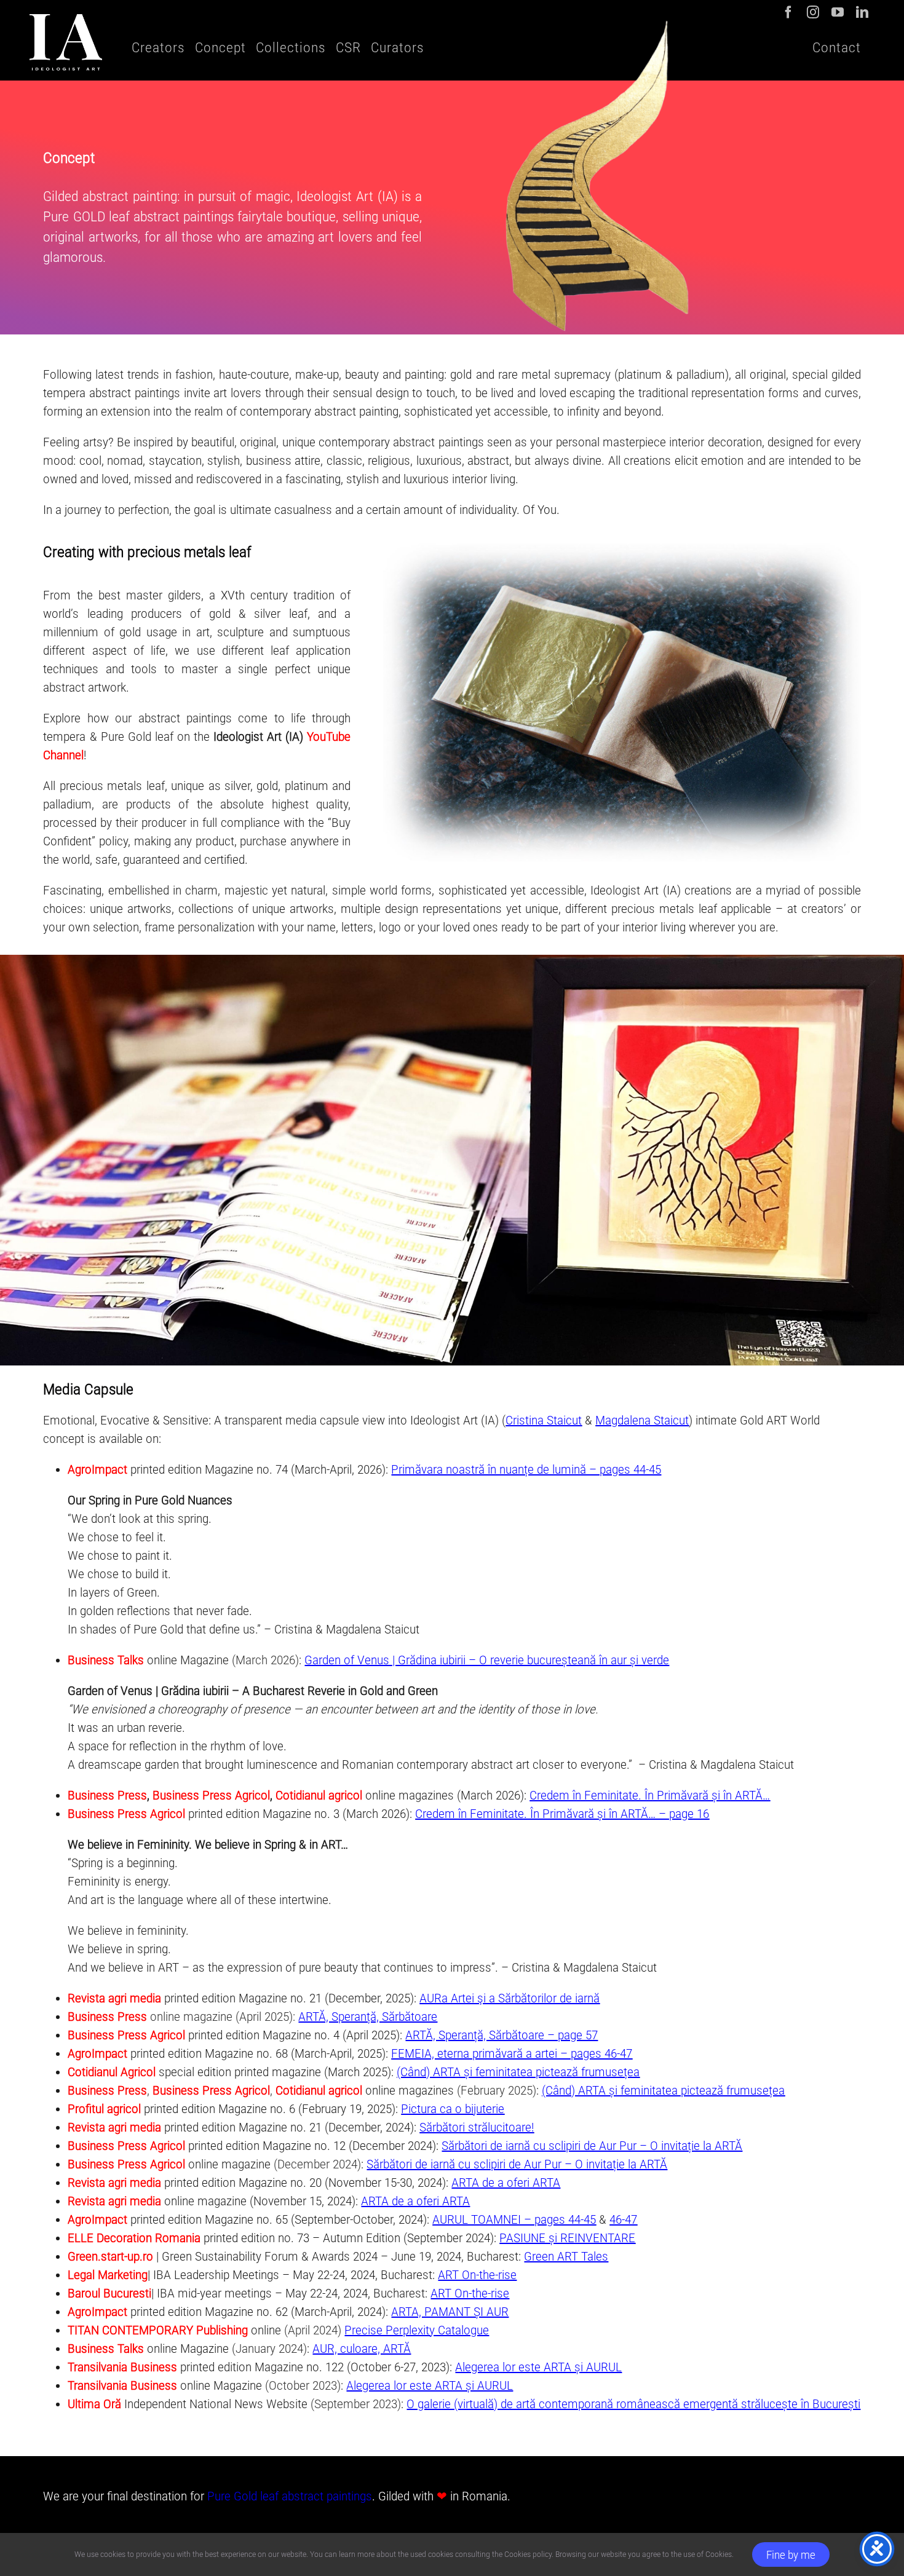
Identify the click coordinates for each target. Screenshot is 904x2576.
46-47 (623, 2219)
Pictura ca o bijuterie (453, 2109)
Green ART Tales (566, 2256)
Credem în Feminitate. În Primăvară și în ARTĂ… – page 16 (562, 1814)
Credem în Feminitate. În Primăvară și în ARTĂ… (650, 1795)
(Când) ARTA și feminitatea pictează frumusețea (518, 2072)
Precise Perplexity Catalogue (417, 2330)
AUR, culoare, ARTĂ (362, 2349)
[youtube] (838, 12)
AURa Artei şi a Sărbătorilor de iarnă (509, 1998)
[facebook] (788, 12)
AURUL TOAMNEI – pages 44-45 (514, 2219)
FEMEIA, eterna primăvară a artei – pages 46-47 (512, 2053)
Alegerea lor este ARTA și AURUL (538, 2367)
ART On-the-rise (477, 2275)
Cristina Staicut (544, 1420)
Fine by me (791, 2555)
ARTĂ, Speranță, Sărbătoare (368, 2017)
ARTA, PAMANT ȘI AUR (450, 2312)
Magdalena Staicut (642, 1420)
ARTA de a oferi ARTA (506, 2183)
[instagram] (813, 12)
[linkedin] (862, 12)
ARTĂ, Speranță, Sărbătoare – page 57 (502, 2035)
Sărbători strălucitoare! (477, 2127)
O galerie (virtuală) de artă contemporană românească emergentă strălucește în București (633, 2404)
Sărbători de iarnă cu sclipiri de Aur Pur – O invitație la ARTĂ (592, 2146)
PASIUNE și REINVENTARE (567, 2238)
